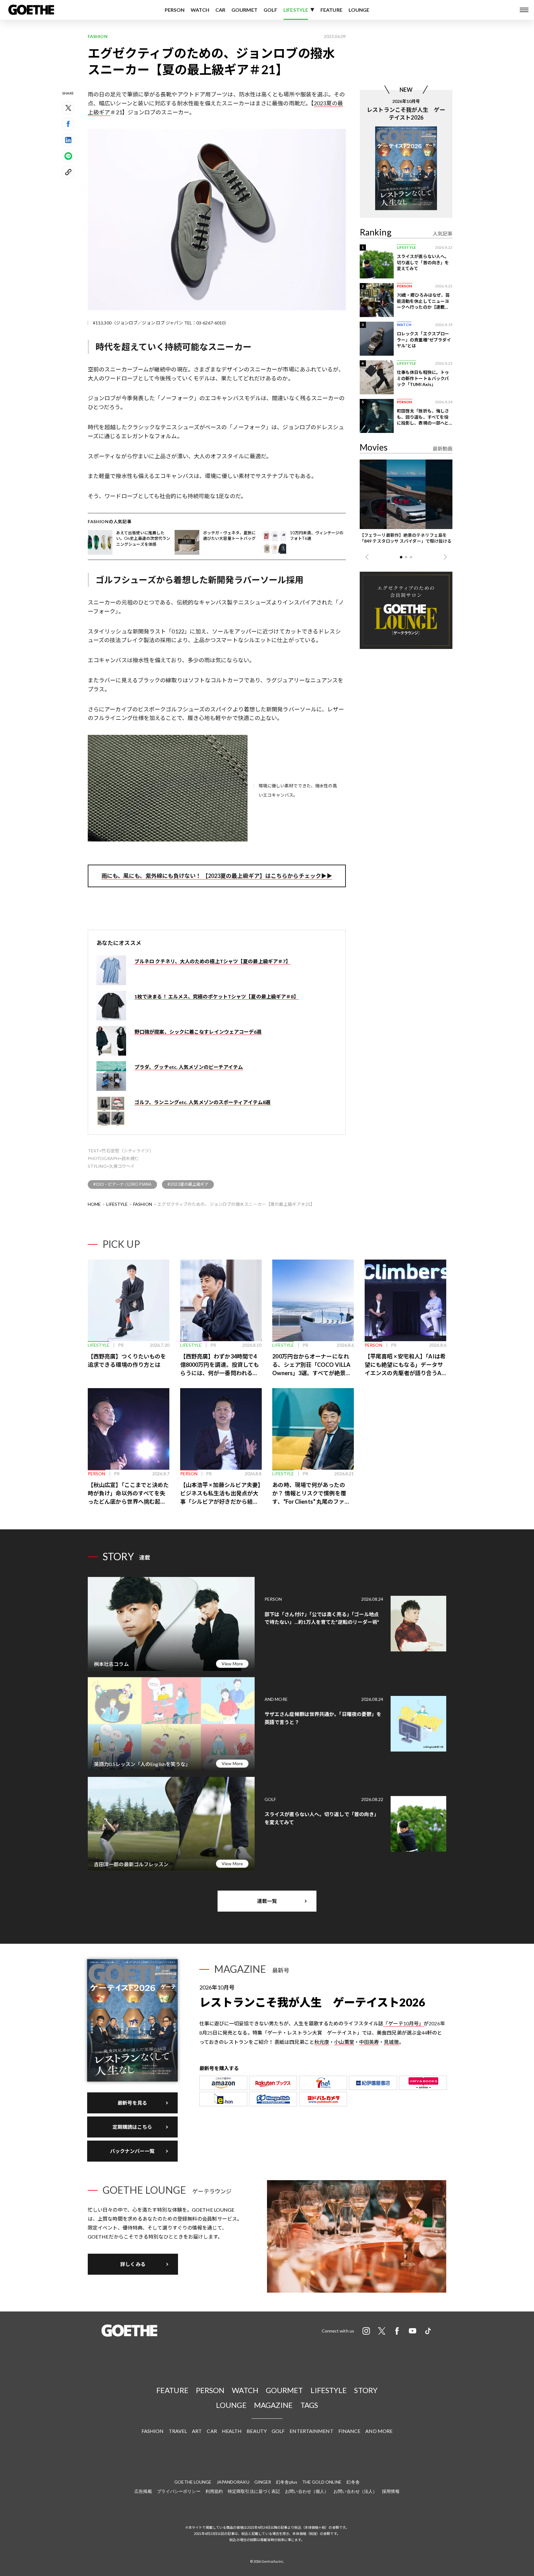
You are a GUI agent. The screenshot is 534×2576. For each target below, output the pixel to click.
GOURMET (244, 10)
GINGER (263, 2482)
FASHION (143, 1204)
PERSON (175, 10)
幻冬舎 (353, 2482)
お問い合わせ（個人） (307, 2491)
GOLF (270, 10)
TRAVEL (178, 2431)
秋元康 (322, 2042)
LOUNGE (359, 10)
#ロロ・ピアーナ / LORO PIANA (122, 1184)
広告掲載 (143, 2491)
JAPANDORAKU (233, 2482)
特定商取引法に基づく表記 (254, 2491)
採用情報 (391, 2491)
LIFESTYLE (296, 10)
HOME (94, 1204)
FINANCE (350, 2431)
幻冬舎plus (287, 2482)
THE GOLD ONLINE (322, 2482)
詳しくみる (133, 2264)
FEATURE (331, 10)
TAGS (309, 2405)
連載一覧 (267, 1901)
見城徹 (391, 2042)
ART (197, 2431)
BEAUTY (257, 2431)
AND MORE (379, 2431)
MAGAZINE (273, 2405)
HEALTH (232, 2431)
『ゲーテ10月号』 (403, 2023)
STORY (366, 2390)
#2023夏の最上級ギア (188, 1184)
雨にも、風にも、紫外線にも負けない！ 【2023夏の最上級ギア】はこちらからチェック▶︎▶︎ (217, 876)
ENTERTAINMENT (311, 2431)
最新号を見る (132, 2103)
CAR (220, 10)
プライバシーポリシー (179, 2491)
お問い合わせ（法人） (355, 2491)
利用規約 (214, 2491)
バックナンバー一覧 (132, 2151)
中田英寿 (369, 2042)
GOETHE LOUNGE (193, 2482)
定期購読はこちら (132, 2127)
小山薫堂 (344, 2042)
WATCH (200, 10)
